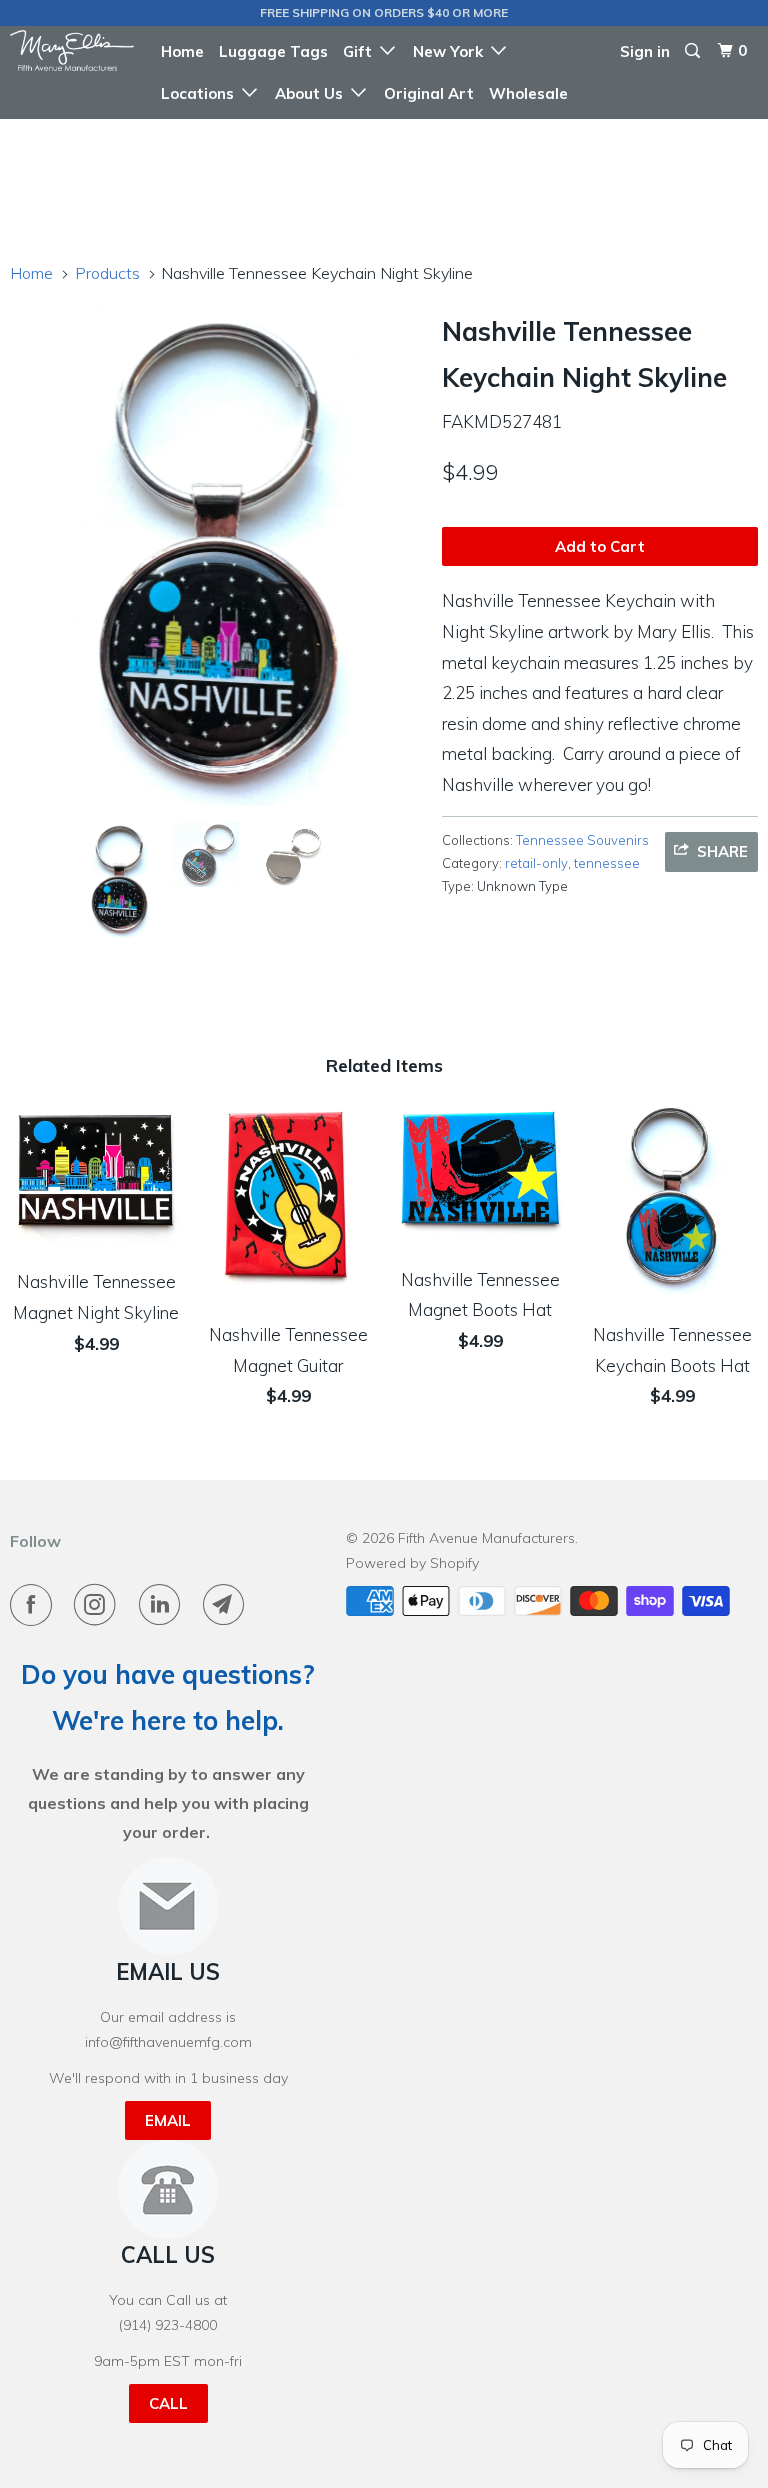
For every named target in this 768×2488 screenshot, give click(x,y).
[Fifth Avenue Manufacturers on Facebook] (35, 1605)
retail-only (536, 863)
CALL (168, 2403)
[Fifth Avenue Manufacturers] (72, 50)
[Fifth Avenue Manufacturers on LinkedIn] (164, 1605)
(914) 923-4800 (168, 2325)
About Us (313, 93)
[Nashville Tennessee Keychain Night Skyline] (216, 556)
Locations (201, 93)
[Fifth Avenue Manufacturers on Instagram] (99, 1605)
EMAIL (168, 2120)
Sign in (645, 51)
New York (452, 51)
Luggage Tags (273, 51)
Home (182, 51)
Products (107, 273)
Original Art (429, 93)
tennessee (607, 863)
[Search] (694, 51)
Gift (361, 51)
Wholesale (528, 93)
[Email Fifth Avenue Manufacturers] (228, 1605)
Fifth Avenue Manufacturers (486, 1538)
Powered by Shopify (412, 1563)
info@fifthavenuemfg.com (168, 2042)
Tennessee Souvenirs (582, 840)
